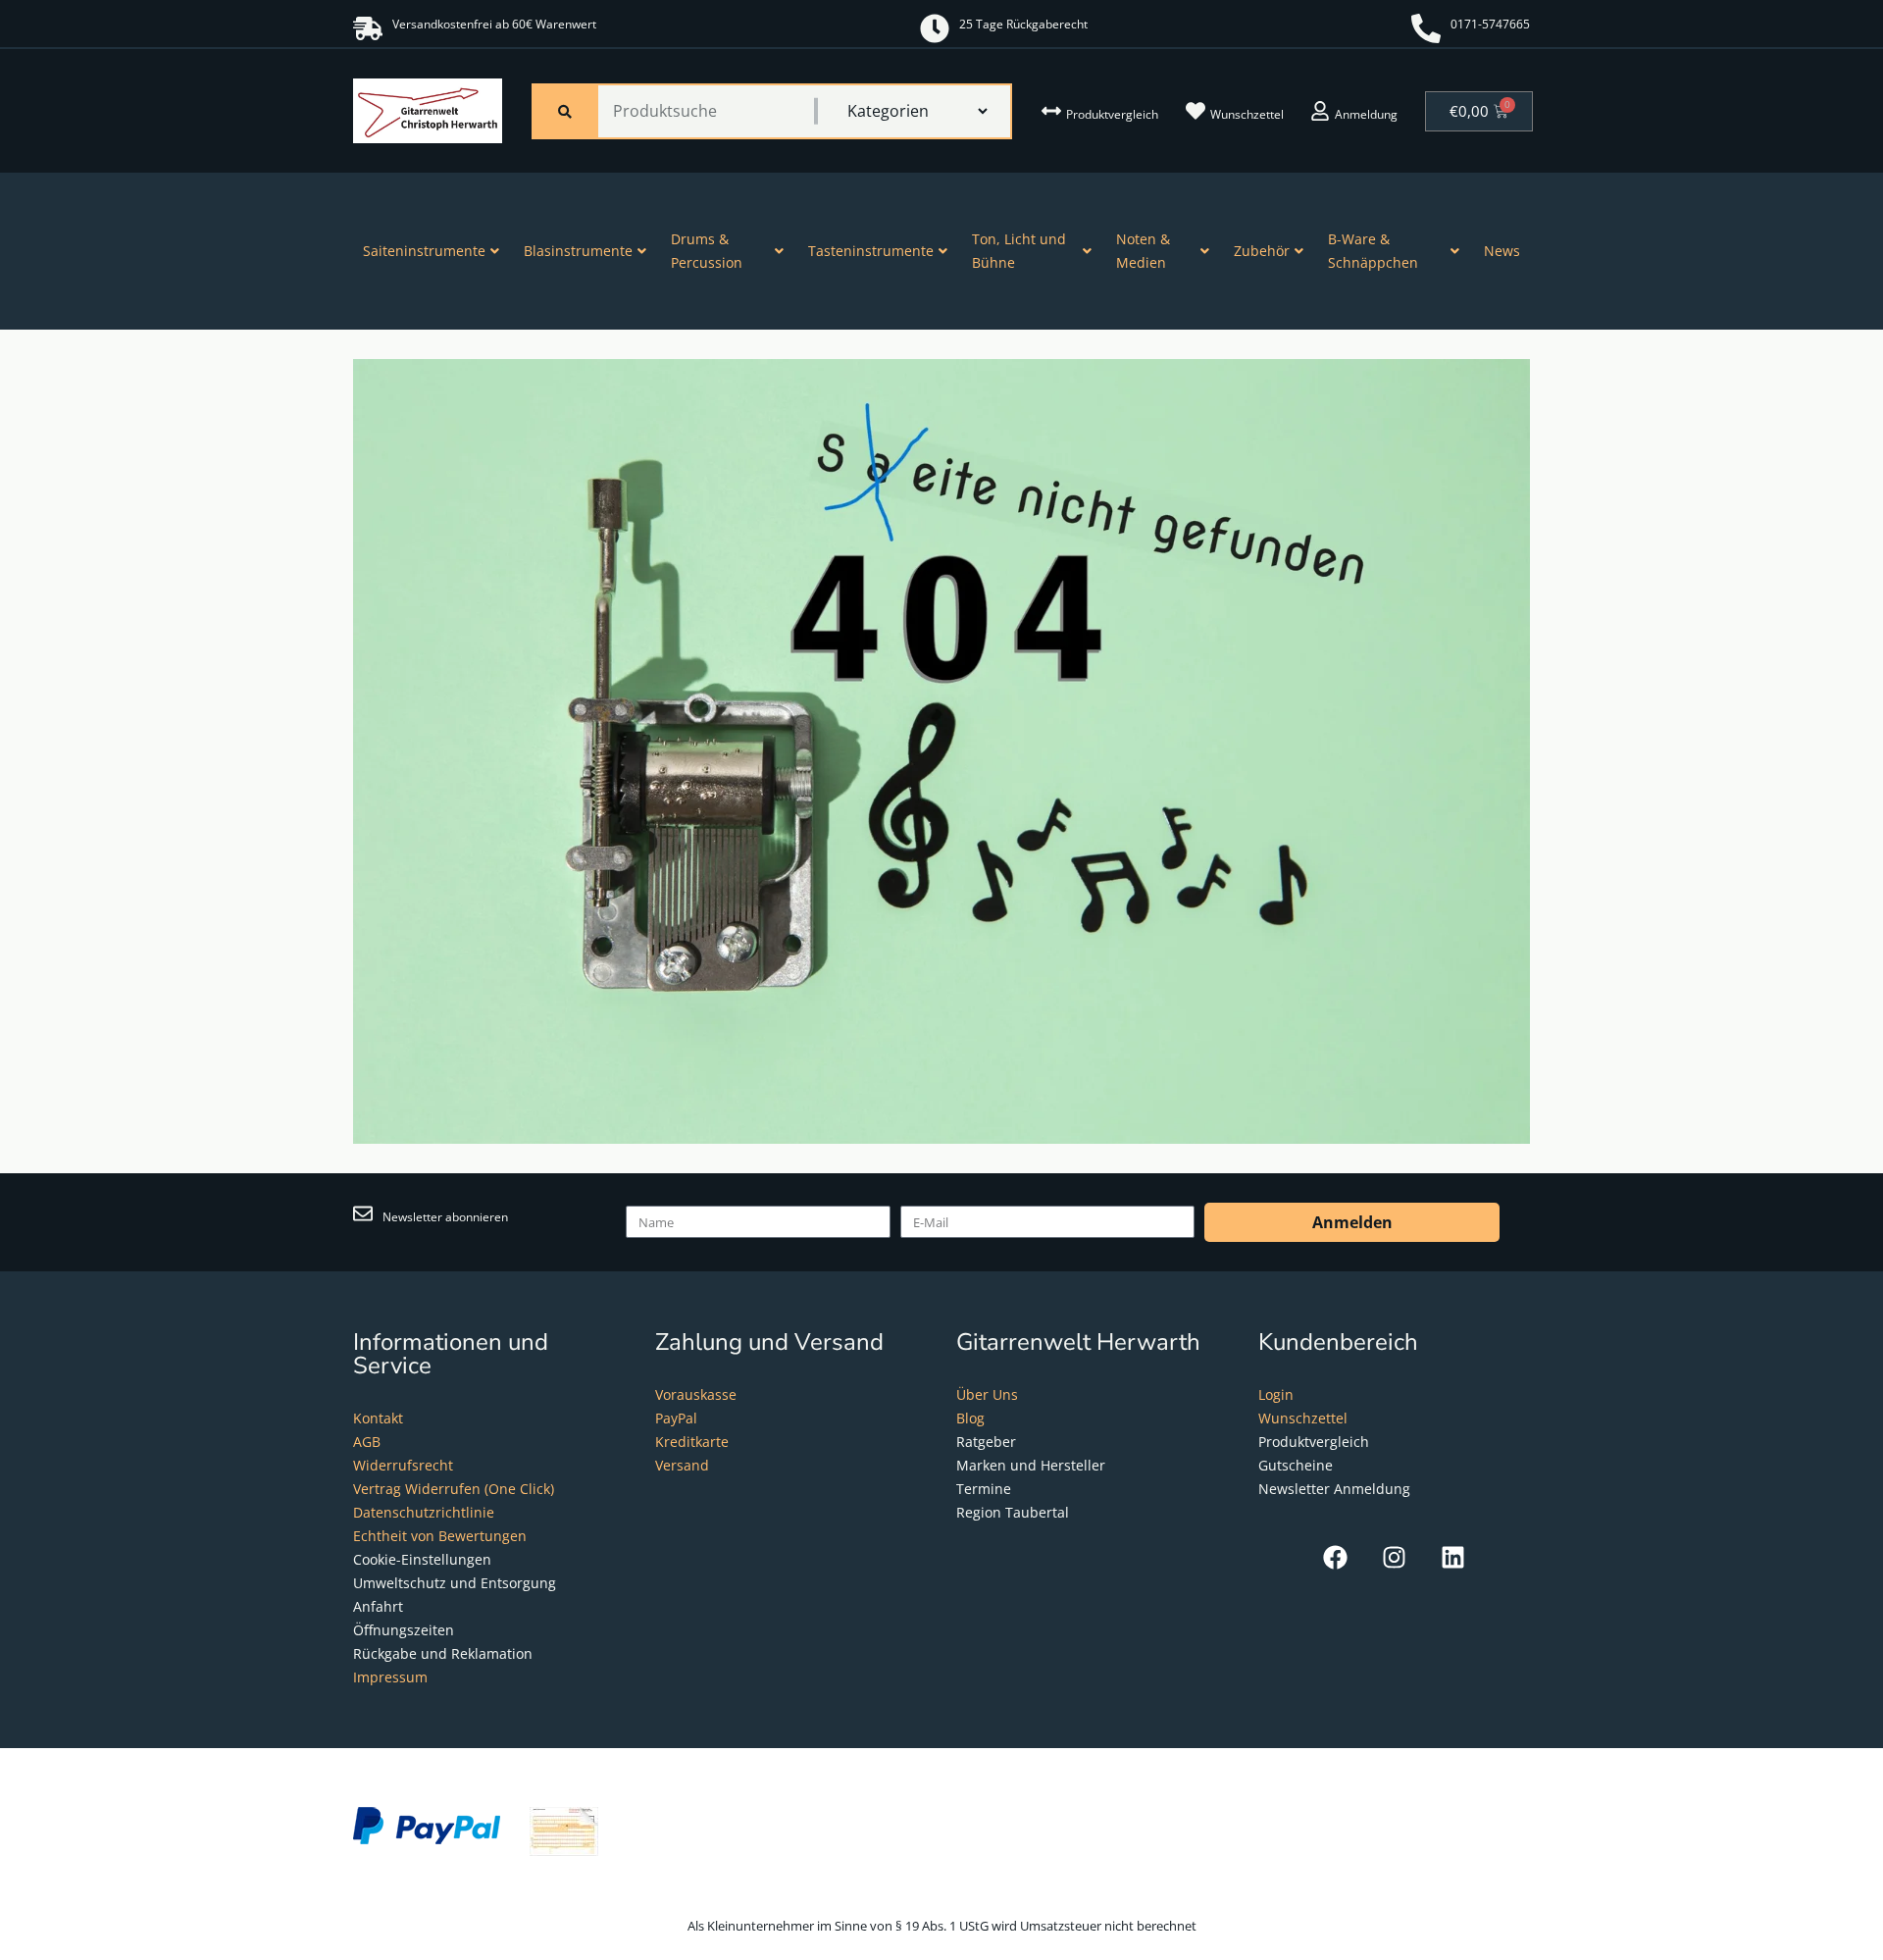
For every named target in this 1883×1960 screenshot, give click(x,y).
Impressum (390, 1677)
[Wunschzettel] (1196, 111)
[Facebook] (1335, 1557)
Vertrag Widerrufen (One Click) (454, 1489)
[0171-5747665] (1426, 28)
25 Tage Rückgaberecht (1023, 24)
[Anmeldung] (1320, 111)
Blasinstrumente (578, 251)
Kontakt (378, 1418)
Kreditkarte (692, 1442)
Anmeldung (1366, 114)
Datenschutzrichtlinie (424, 1512)
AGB (367, 1442)
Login (1276, 1394)
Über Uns (987, 1394)
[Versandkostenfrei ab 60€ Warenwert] (368, 28)
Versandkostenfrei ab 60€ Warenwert (494, 24)
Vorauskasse (696, 1394)
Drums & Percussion (707, 251)
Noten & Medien (1143, 251)
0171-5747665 (1490, 24)
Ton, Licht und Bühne (1019, 251)
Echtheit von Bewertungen (440, 1536)
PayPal (676, 1418)
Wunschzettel (1247, 114)
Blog (970, 1418)
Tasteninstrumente (871, 251)
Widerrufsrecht (403, 1465)
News (1502, 251)
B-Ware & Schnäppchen (1373, 251)
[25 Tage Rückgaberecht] (935, 28)
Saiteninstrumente (424, 251)
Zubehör (1262, 251)
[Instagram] (1394, 1557)
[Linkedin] (1453, 1557)
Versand (682, 1465)
